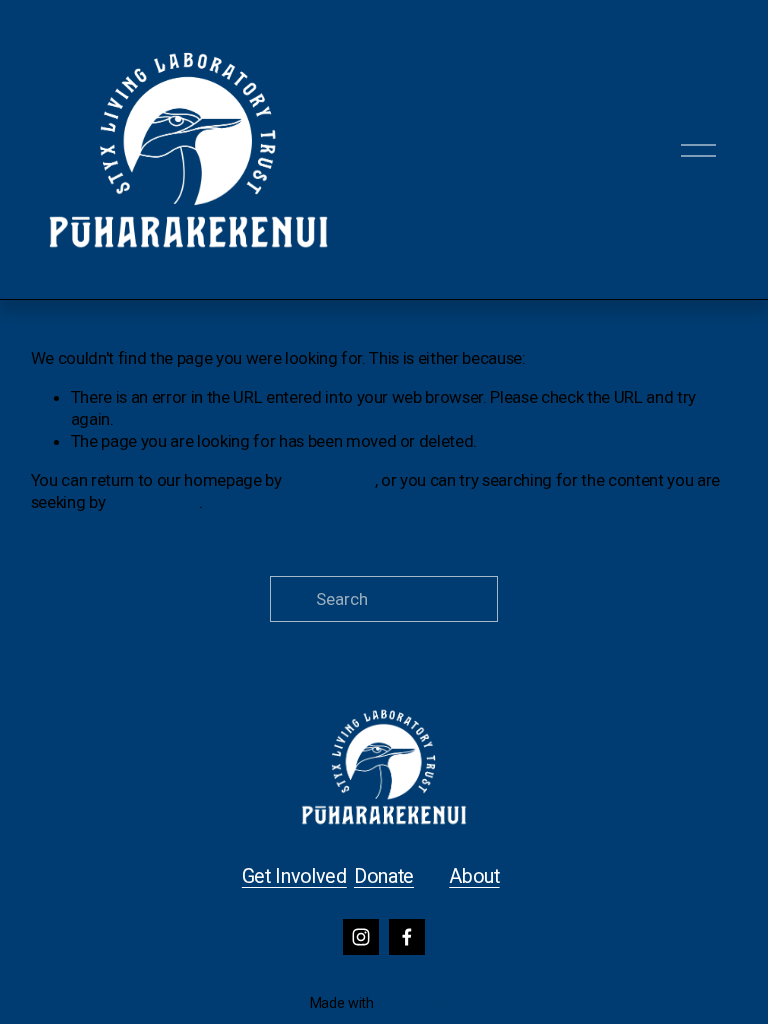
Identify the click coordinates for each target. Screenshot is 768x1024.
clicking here (330, 480)
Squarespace (417, 1003)
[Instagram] (361, 937)
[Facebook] (407, 937)
